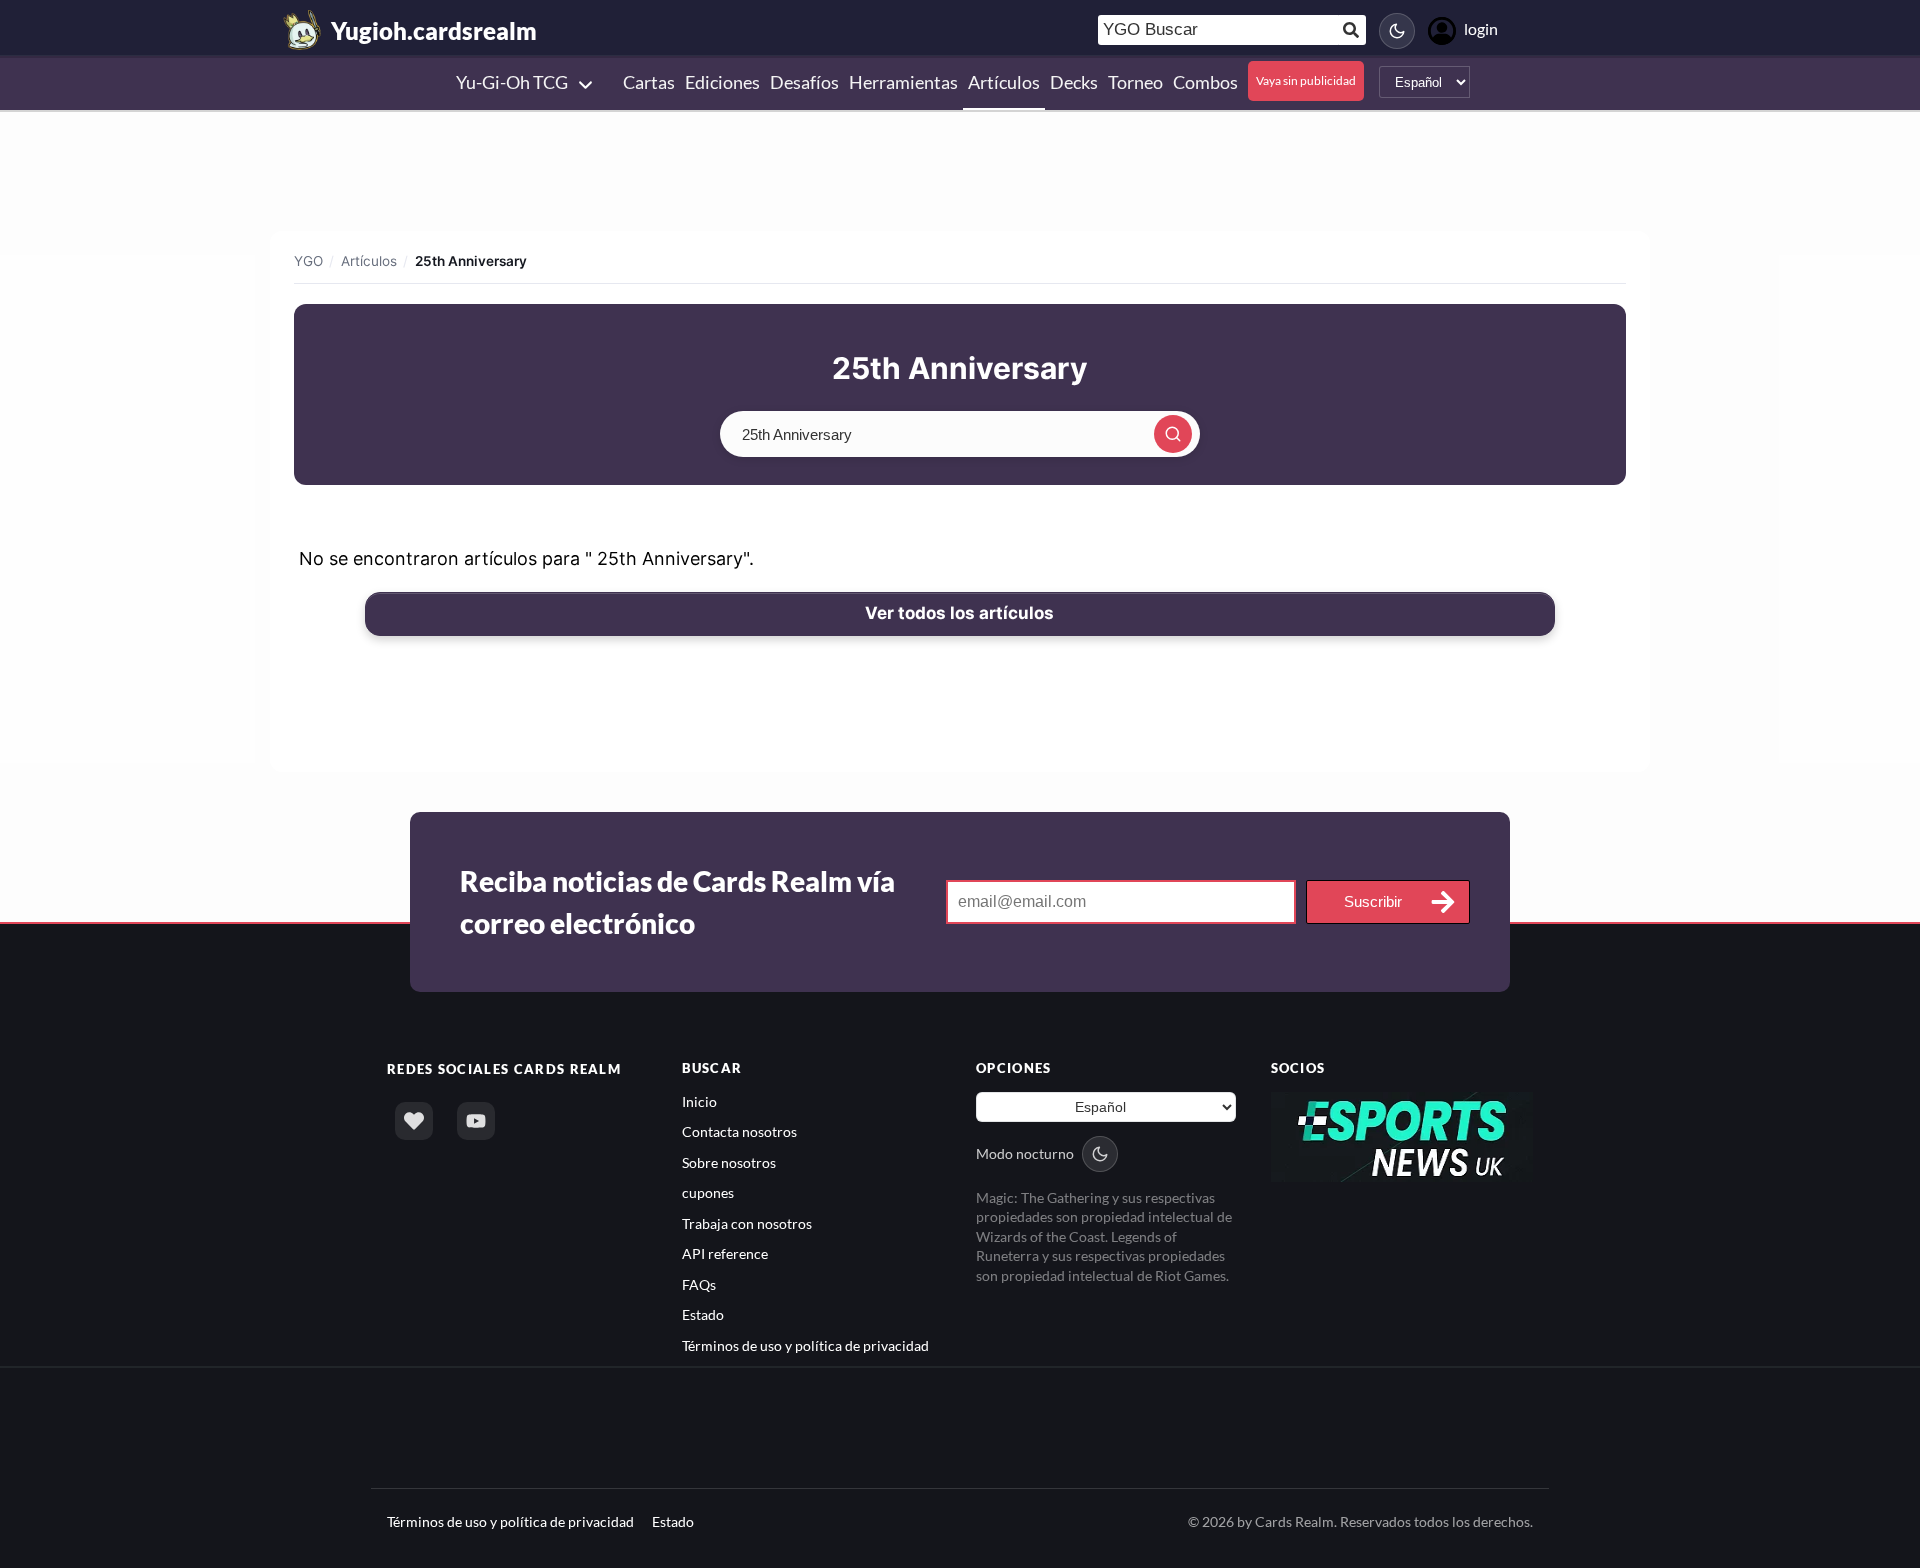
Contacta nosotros (739, 1131)
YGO (308, 261)
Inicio (699, 1101)
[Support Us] (414, 1121)
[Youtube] (476, 1121)
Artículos (369, 261)
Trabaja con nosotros (747, 1223)
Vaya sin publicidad (1306, 80)
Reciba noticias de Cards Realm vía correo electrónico (677, 902)
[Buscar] (1173, 434)
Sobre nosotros (729, 1162)
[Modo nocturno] (1397, 31)
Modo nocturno (1025, 1153)
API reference (725, 1253)
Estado (703, 1314)
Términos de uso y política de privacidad (805, 1345)
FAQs (699, 1284)
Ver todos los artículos (959, 613)
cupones (708, 1192)
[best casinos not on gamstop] (1402, 1135)
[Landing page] (303, 30)
